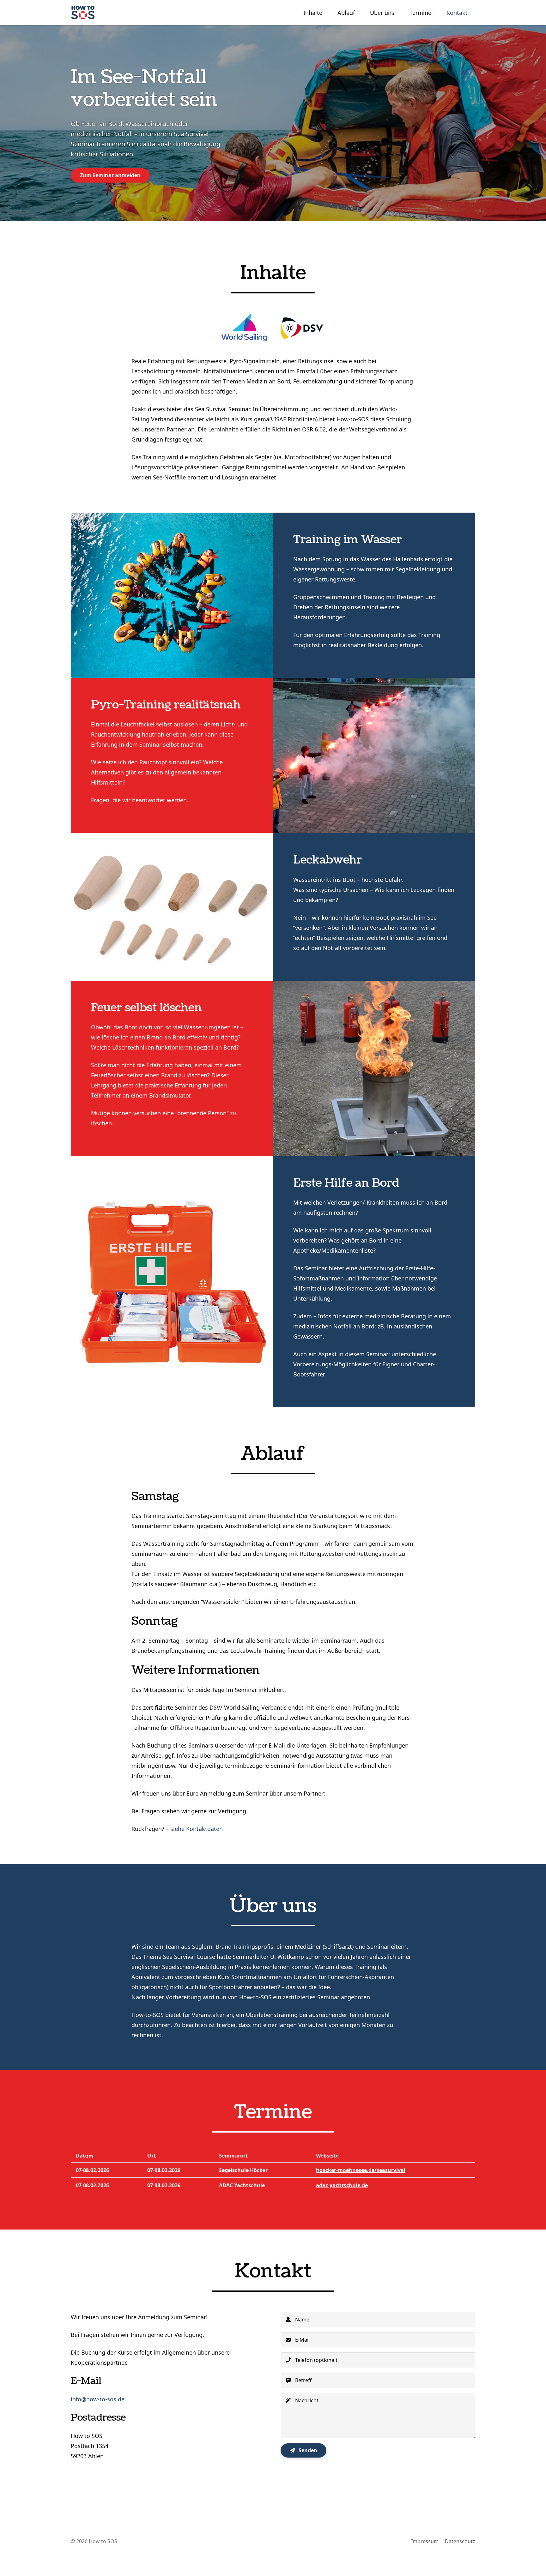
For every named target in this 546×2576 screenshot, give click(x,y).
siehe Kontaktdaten (197, 1829)
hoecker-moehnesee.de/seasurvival (361, 2170)
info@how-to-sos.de (98, 2399)
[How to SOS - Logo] (83, 13)
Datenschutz (460, 2541)
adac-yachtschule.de (342, 2185)
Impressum (425, 2541)
